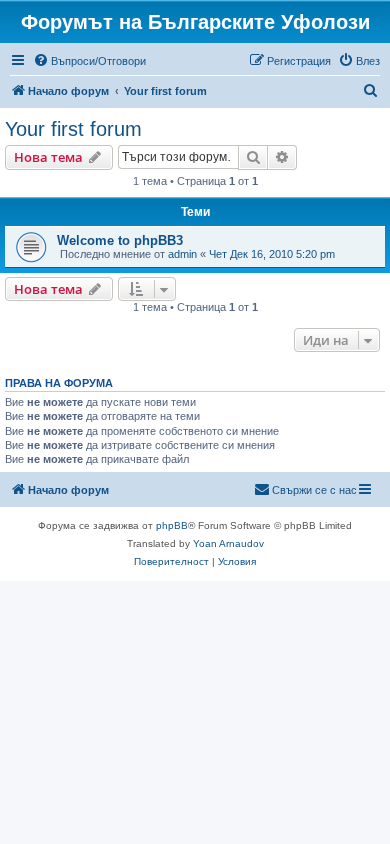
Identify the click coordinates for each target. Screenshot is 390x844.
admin (182, 254)
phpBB (172, 525)
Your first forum (73, 129)
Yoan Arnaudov (228, 543)
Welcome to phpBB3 (120, 240)
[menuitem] (89, 61)
